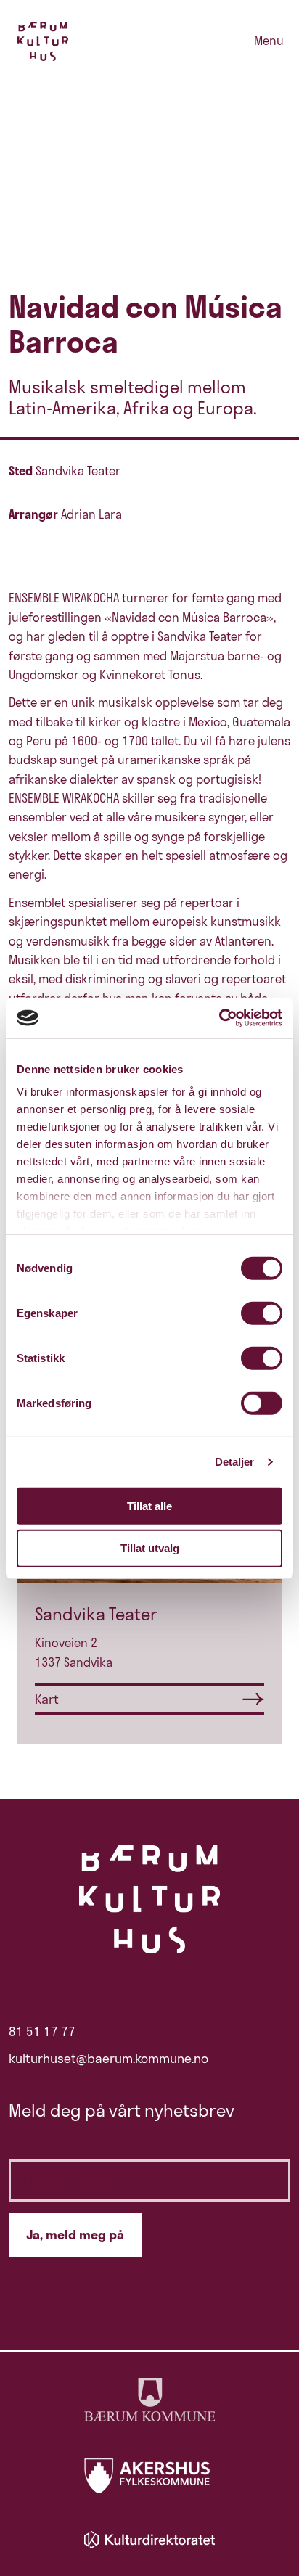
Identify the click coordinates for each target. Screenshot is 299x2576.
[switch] (262, 1313)
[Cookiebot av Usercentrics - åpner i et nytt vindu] (219, 1018)
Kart (47, 1699)
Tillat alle (149, 1505)
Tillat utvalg (150, 1548)
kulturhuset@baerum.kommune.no (108, 2059)
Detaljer (235, 1462)
